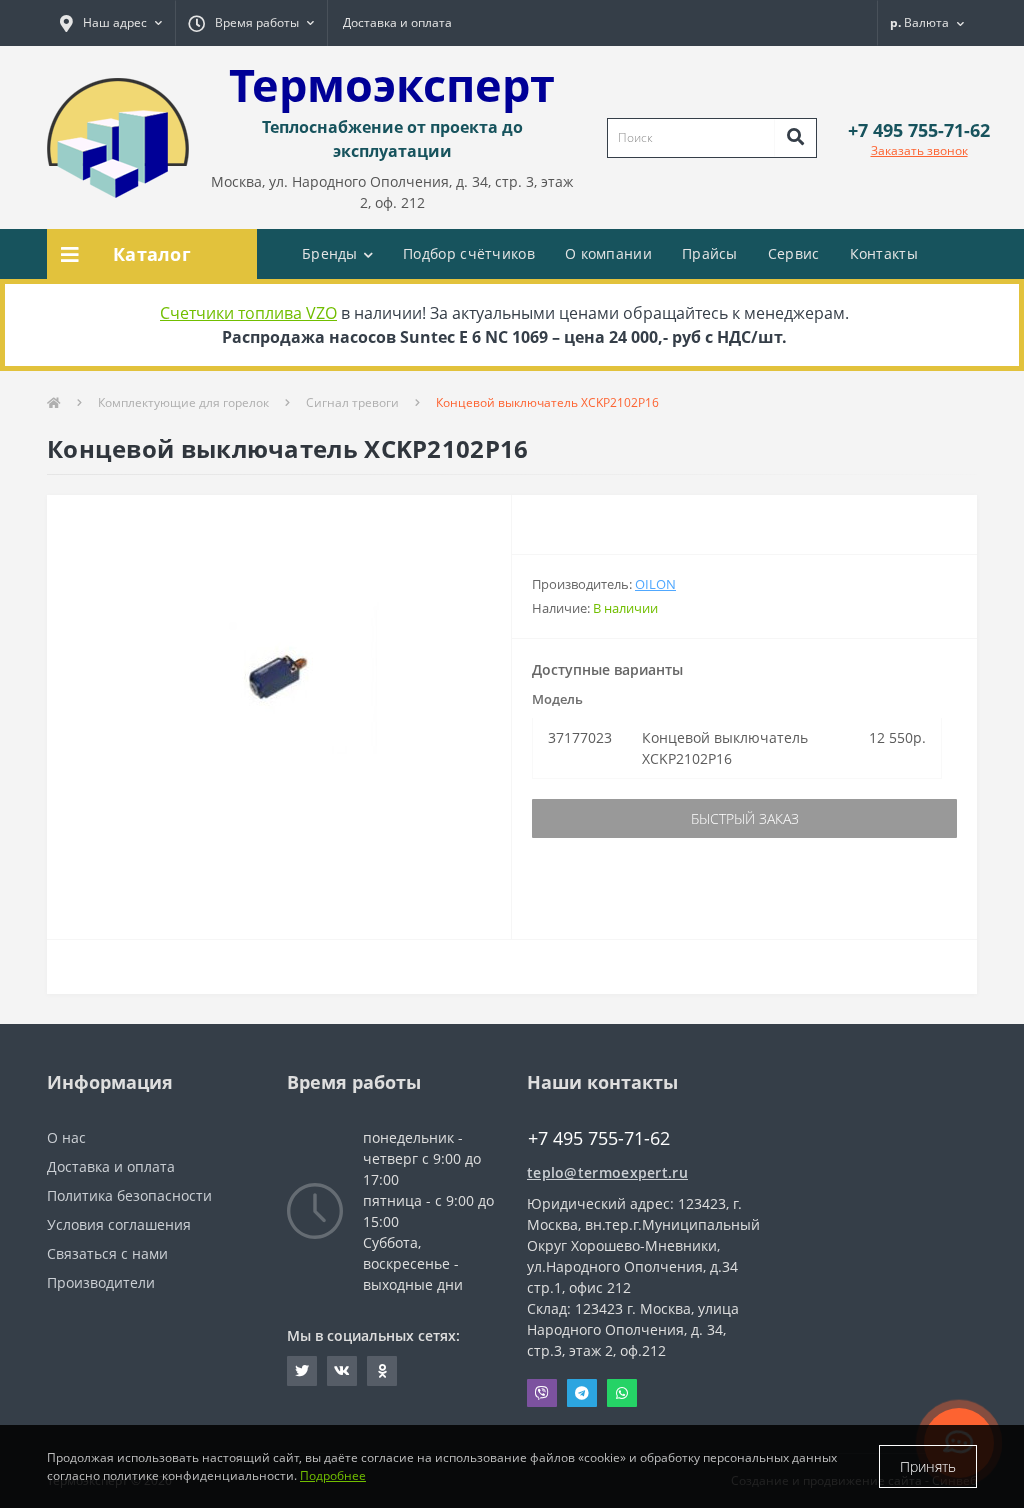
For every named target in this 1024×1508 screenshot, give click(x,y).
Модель (557, 699)
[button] (111, 23)
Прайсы (710, 253)
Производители (101, 1282)
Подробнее (333, 1475)
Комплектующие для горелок (183, 402)
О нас (66, 1137)
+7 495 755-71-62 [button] (599, 1138)
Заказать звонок (919, 150)
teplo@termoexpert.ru (607, 1172)
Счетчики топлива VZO (248, 313)
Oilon (655, 584)
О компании (608, 253)
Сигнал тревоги (352, 402)
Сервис (794, 253)
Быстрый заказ (745, 818)
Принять (928, 1466)
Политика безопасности (129, 1195)
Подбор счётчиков (469, 253)
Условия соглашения (119, 1224)
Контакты (884, 253)
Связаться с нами (107, 1253)
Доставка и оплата (397, 22)
